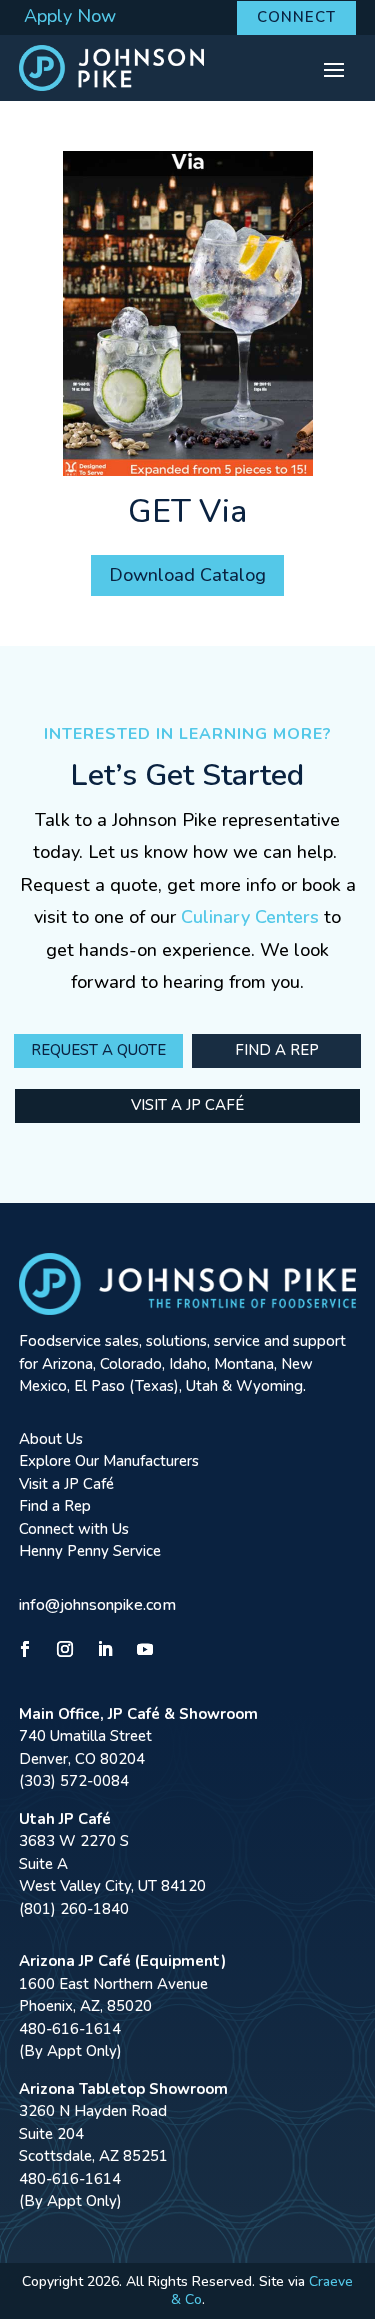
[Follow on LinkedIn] (105, 1649)
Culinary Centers (250, 917)
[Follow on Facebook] (25, 1649)
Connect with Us (74, 1529)
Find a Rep (277, 1050)
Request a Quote (98, 1050)
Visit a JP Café (187, 1105)
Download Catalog (187, 575)
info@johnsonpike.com (97, 1605)
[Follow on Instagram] (65, 1649)
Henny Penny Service (90, 1551)
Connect (296, 17)
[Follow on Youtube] (145, 1649)
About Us (51, 1439)
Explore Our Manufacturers (109, 1461)
